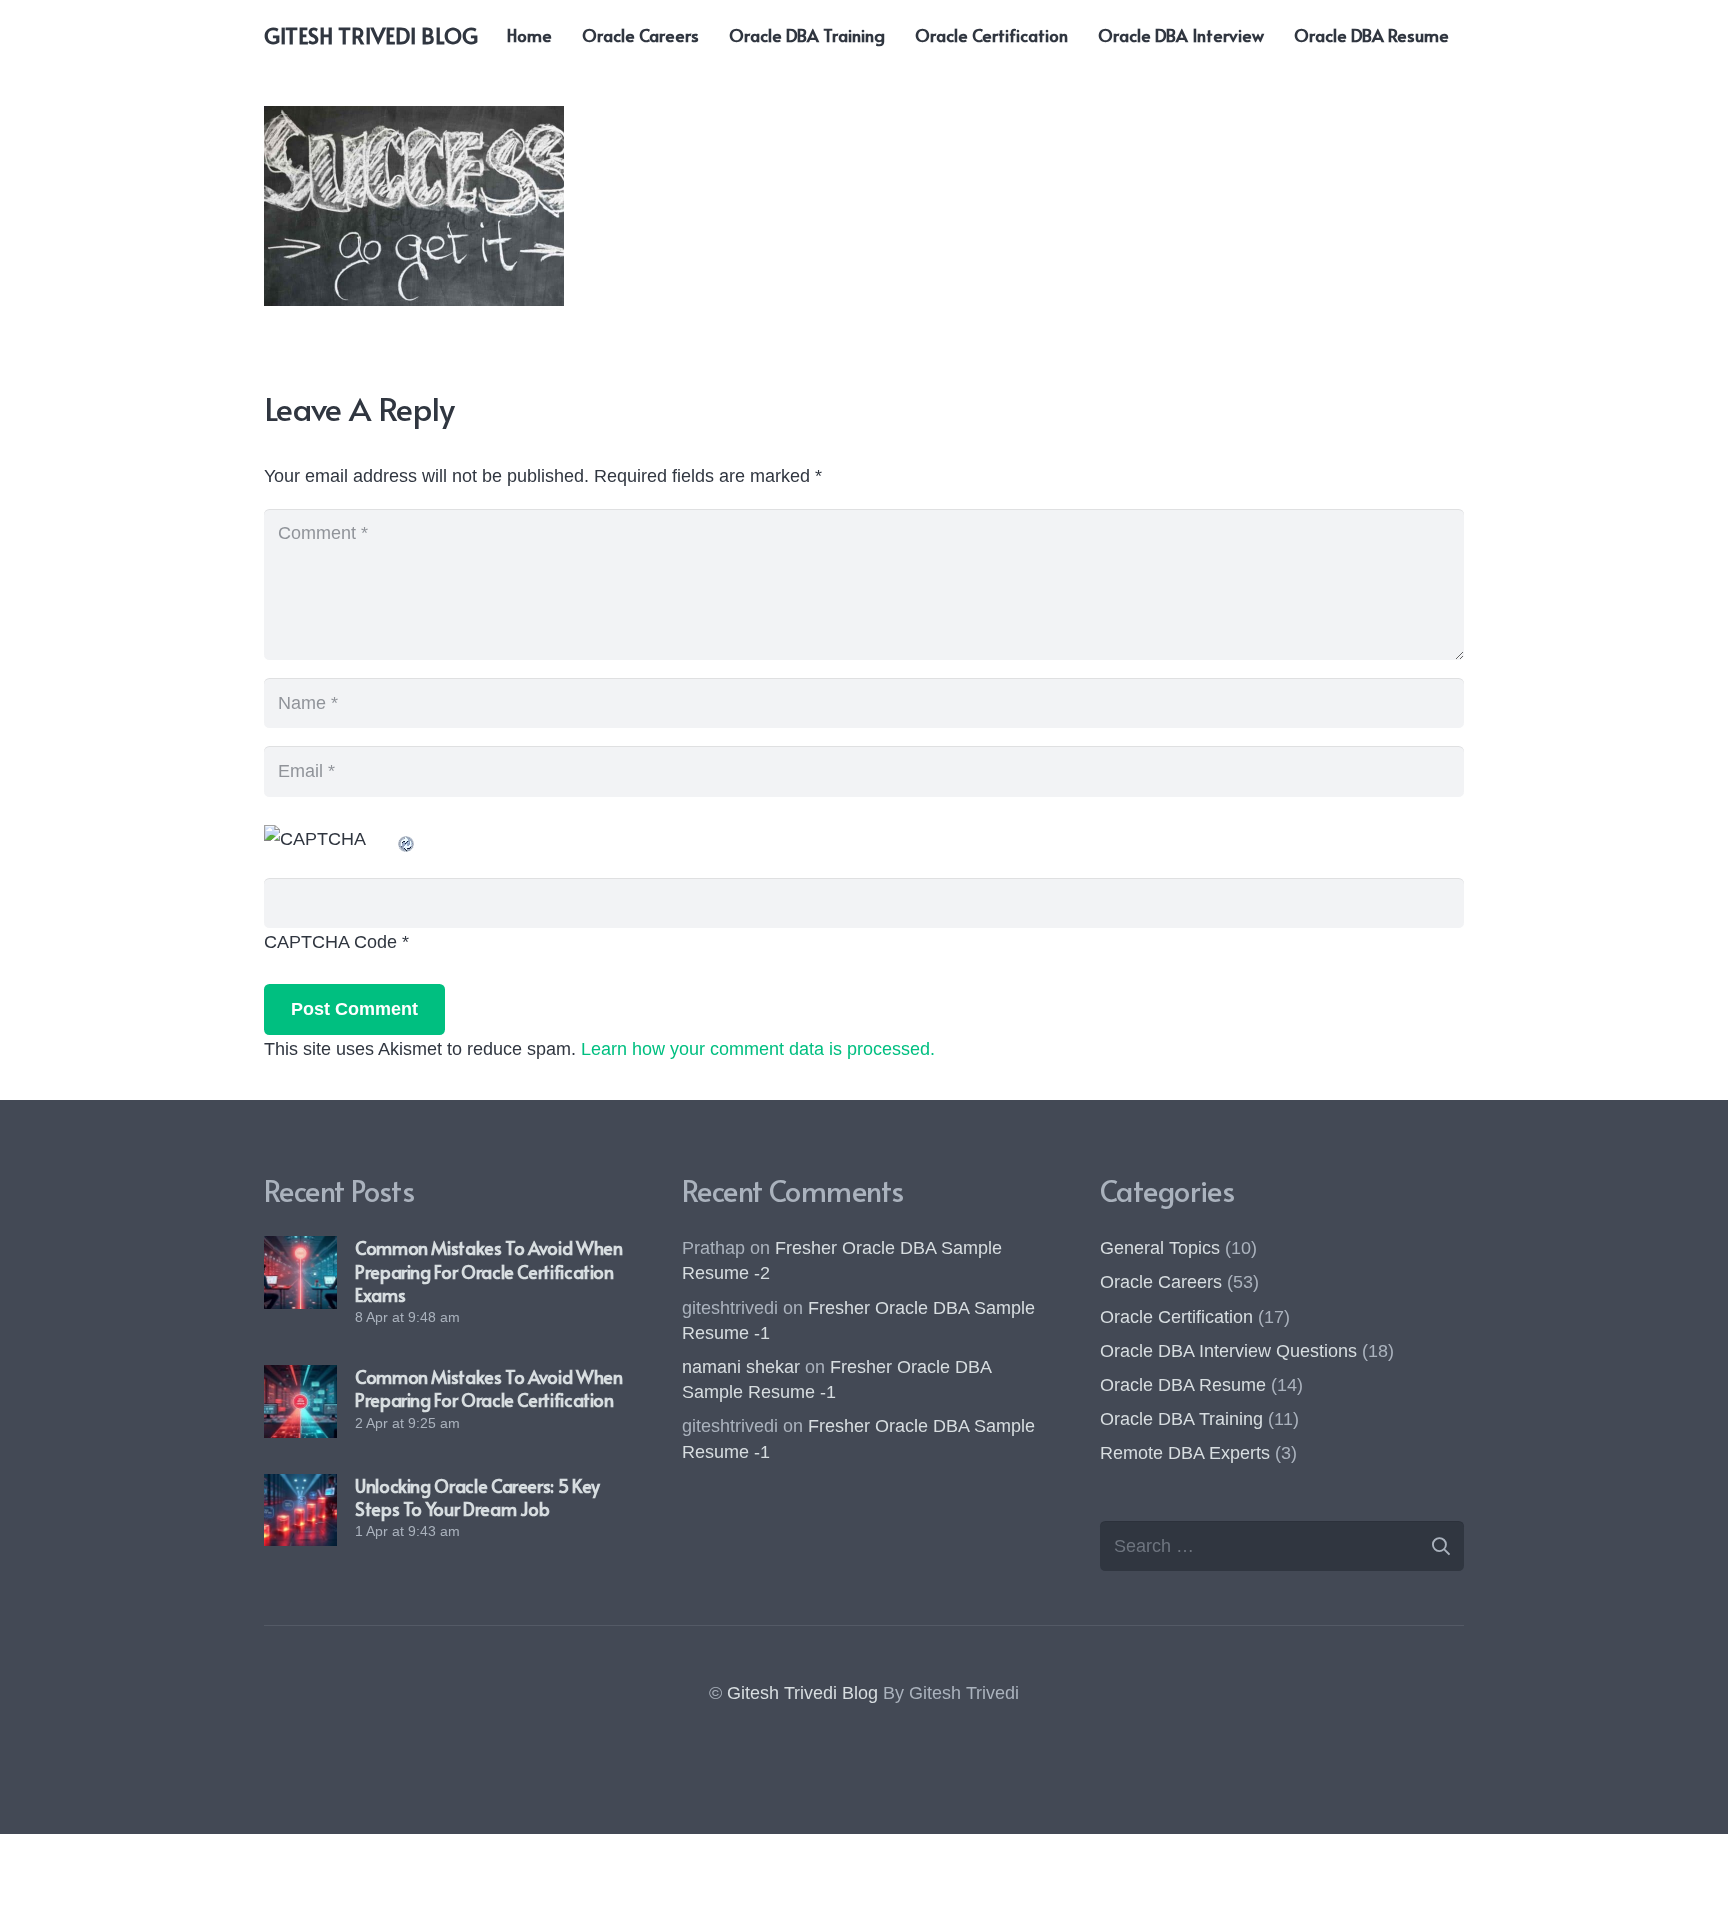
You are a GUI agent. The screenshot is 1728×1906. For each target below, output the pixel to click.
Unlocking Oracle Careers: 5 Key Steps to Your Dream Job (477, 1497)
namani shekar (741, 1367)
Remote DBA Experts (1185, 1453)
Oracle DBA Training (1181, 1419)
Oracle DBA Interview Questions (1228, 1351)
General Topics (1160, 1248)
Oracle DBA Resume (1183, 1385)
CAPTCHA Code (330, 942)
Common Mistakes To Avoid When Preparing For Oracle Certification (489, 1388)
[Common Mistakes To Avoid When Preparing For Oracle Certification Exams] (300, 1272)
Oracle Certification (1176, 1317)
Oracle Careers (1161, 1282)
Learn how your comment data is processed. (758, 1049)
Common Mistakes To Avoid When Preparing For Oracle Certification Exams (489, 1271)
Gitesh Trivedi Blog (802, 1693)
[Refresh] (407, 839)
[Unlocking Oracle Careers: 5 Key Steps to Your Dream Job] (300, 1510)
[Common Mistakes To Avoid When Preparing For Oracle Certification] (300, 1401)
